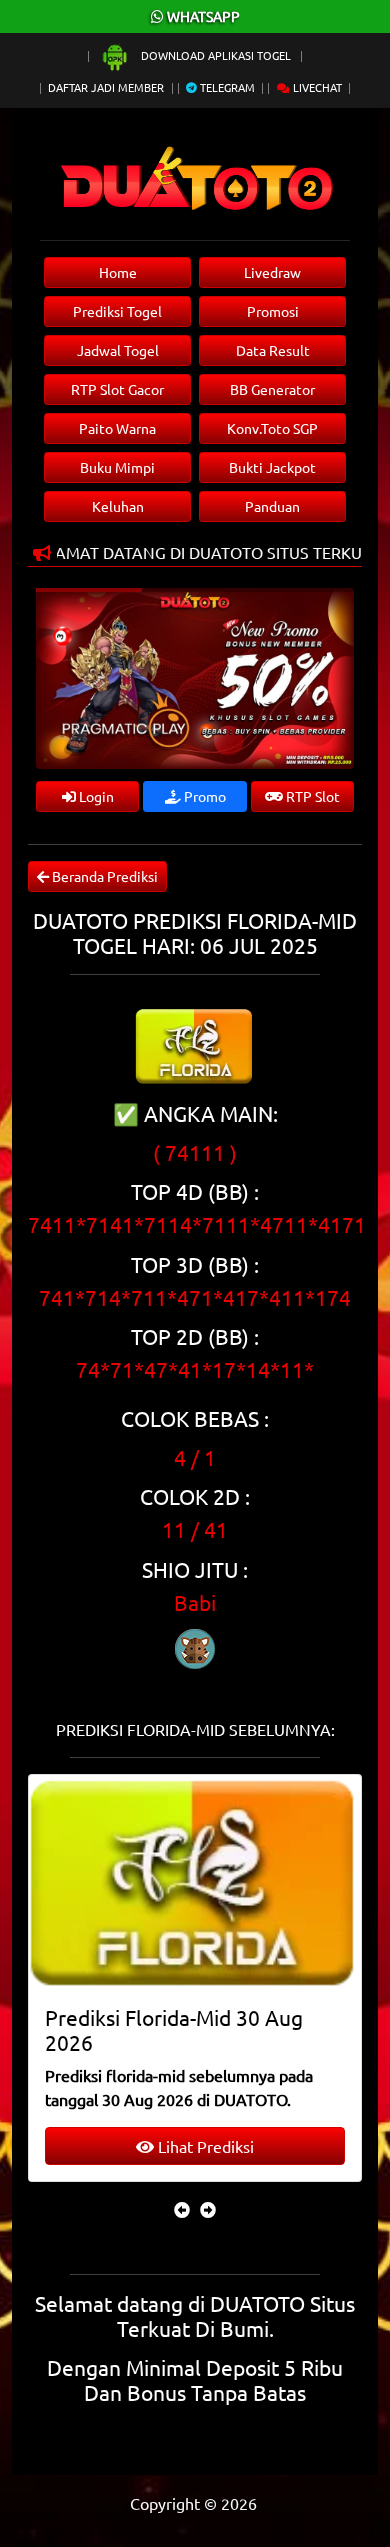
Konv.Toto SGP (272, 428)
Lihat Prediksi (204, 2146)
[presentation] (182, 2209)
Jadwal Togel (118, 350)
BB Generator (272, 389)
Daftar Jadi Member (106, 87)
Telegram (226, 87)
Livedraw (272, 272)
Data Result (273, 350)
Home (118, 272)
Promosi (273, 311)
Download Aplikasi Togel (216, 55)
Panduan (272, 506)
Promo (203, 796)
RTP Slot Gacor (117, 389)
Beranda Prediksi (103, 876)
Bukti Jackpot (272, 467)
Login (95, 796)
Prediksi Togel (117, 311)
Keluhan (118, 506)
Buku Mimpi (117, 467)
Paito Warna (117, 428)
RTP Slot (311, 796)
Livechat (316, 87)
